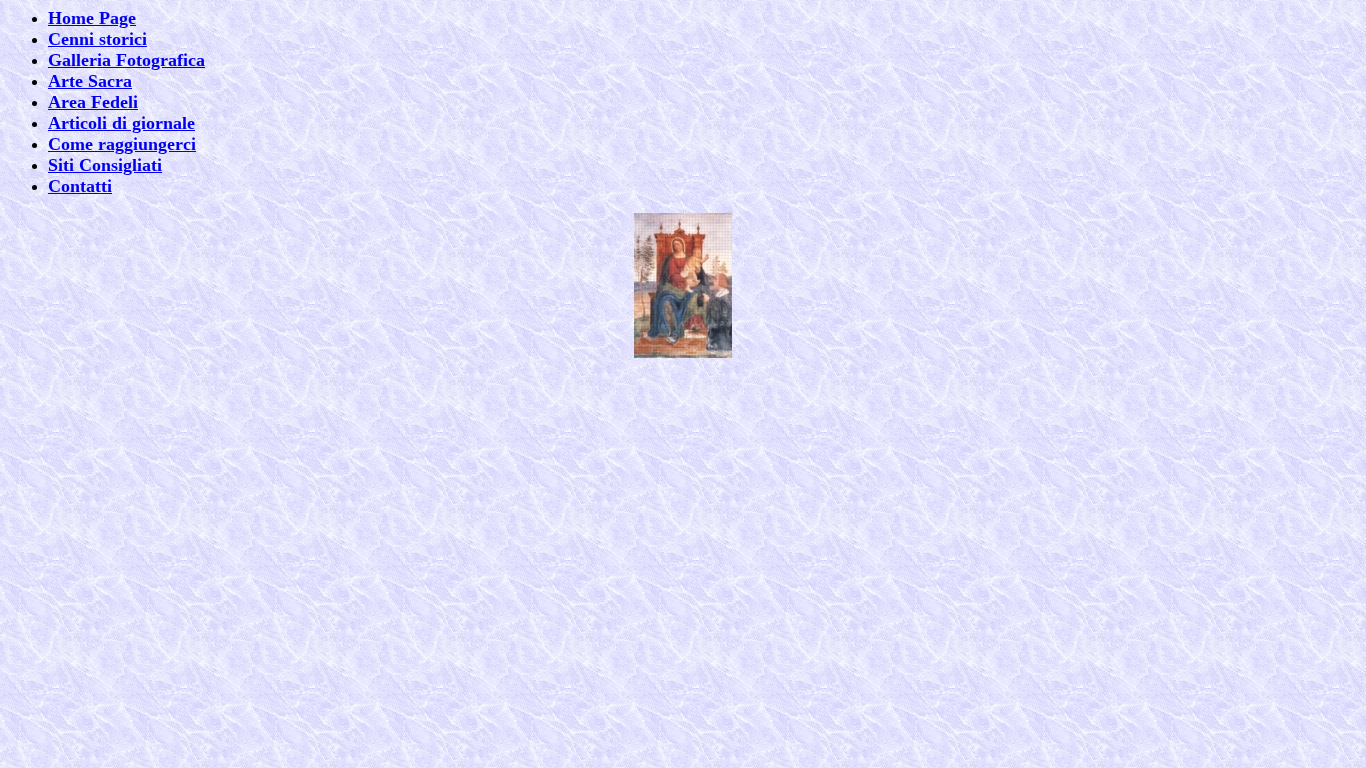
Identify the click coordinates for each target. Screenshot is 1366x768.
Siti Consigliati (105, 165)
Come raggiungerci (122, 144)
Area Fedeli (93, 102)
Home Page (92, 18)
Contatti (80, 186)
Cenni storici (97, 39)
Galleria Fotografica (126, 60)
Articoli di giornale (121, 123)
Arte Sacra (90, 81)
